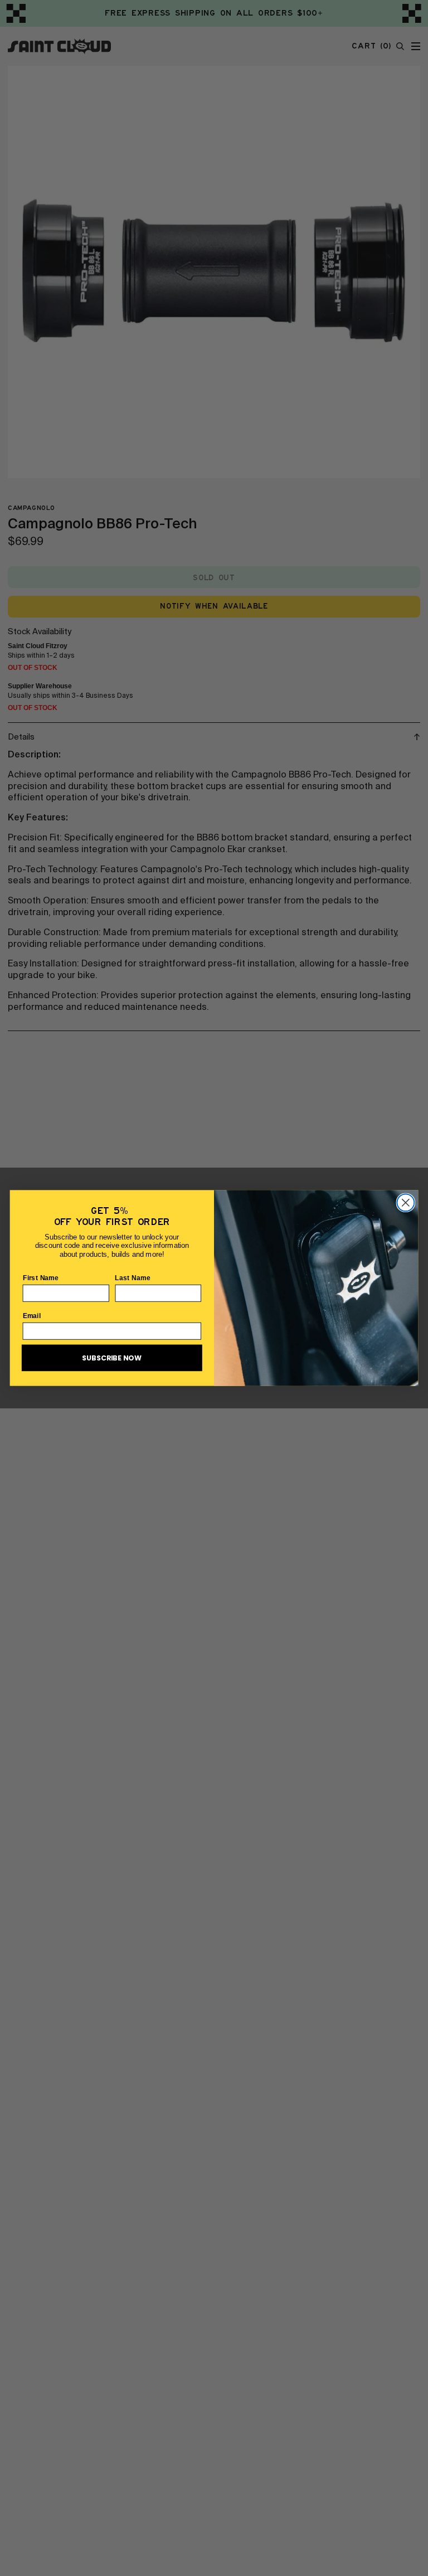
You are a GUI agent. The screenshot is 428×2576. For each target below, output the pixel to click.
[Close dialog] (405, 1202)
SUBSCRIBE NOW (112, 1358)
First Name (41, 1277)
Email (32, 1315)
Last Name (133, 1277)
